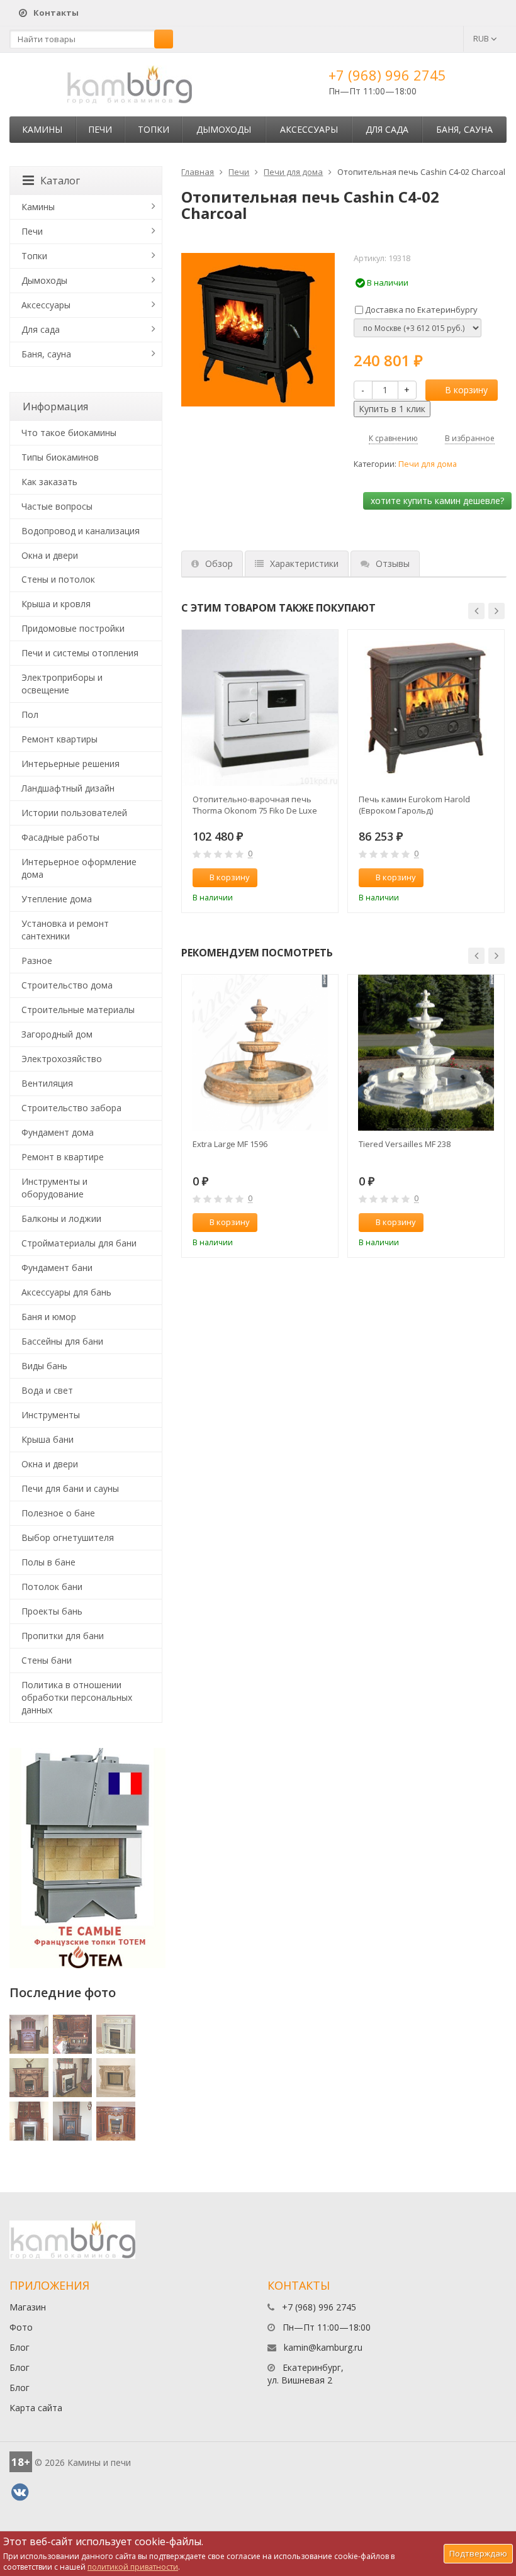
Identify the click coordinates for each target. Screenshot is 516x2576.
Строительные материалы (78, 1010)
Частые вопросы (57, 506)
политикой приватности (133, 2567)
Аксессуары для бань (66, 1292)
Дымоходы (224, 129)
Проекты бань (52, 1611)
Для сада (387, 129)
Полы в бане (48, 1562)
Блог (20, 2347)
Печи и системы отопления (80, 653)
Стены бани (47, 1660)
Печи (100, 129)
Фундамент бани (57, 1268)
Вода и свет (47, 1390)
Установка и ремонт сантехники (65, 930)
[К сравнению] (302, 878)
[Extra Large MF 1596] (260, 1053)
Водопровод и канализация (81, 531)
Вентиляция (47, 1083)
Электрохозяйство (62, 1059)
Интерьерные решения (70, 764)
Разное (37, 960)
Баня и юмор (49, 1317)
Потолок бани (52, 1587)
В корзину (466, 390)
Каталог (60, 181)
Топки (154, 129)
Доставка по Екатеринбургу (420, 310)
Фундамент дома (58, 1132)
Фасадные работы (60, 837)
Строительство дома (67, 985)
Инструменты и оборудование (54, 1188)
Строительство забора (71, 1108)
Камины (42, 129)
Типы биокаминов (60, 457)
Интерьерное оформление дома (79, 868)
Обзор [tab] (219, 563)
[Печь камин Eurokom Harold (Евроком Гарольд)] (426, 708)
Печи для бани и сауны (70, 1488)
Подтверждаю (478, 2553)
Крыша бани (48, 1439)
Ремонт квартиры (59, 739)
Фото (21, 2327)
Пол (30, 714)
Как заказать (49, 482)
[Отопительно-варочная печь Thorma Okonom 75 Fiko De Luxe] (260, 708)
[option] (260, 771)
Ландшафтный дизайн (68, 788)
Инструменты (51, 1415)
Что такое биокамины (69, 433)
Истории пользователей (74, 813)
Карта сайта (36, 2408)
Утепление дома (57, 899)
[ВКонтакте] (20, 2492)
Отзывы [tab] (393, 563)
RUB (482, 38)
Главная (198, 172)
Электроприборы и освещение (62, 684)
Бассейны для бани (62, 1341)
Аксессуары (309, 129)
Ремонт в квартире (63, 1157)
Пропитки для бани (63, 1636)
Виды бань (44, 1366)
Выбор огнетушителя (68, 1537)
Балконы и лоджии (61, 1218)
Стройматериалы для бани (79, 1243)
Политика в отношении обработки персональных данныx (77, 1697)
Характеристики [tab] (304, 563)
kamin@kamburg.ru (323, 2347)
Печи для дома (293, 172)
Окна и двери (50, 555)
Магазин (28, 2307)
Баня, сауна (464, 129)
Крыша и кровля (56, 604)
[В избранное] (323, 878)
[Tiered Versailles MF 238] (426, 1053)
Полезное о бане (58, 1513)
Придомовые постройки (73, 628)
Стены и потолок (58, 579)
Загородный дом (57, 1034)
